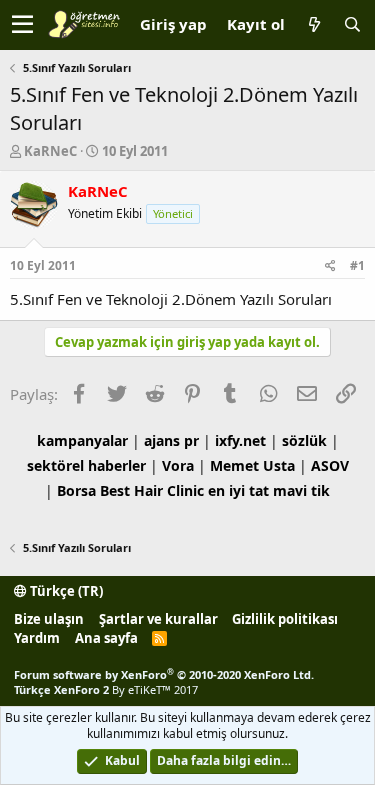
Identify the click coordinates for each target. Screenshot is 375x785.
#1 (357, 265)
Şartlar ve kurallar (158, 619)
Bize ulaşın (49, 619)
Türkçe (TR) (65, 591)
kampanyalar (82, 440)
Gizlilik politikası (285, 619)
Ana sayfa (106, 638)
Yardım (37, 638)
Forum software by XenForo (164, 674)
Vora (178, 465)
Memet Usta (252, 465)
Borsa (76, 490)
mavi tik (301, 490)
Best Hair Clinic (152, 490)
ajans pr (171, 440)
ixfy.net (240, 440)
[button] (22, 25)
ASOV (330, 465)
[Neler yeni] (314, 24)
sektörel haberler (86, 465)
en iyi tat (238, 490)
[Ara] (352, 24)
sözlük (304, 440)
